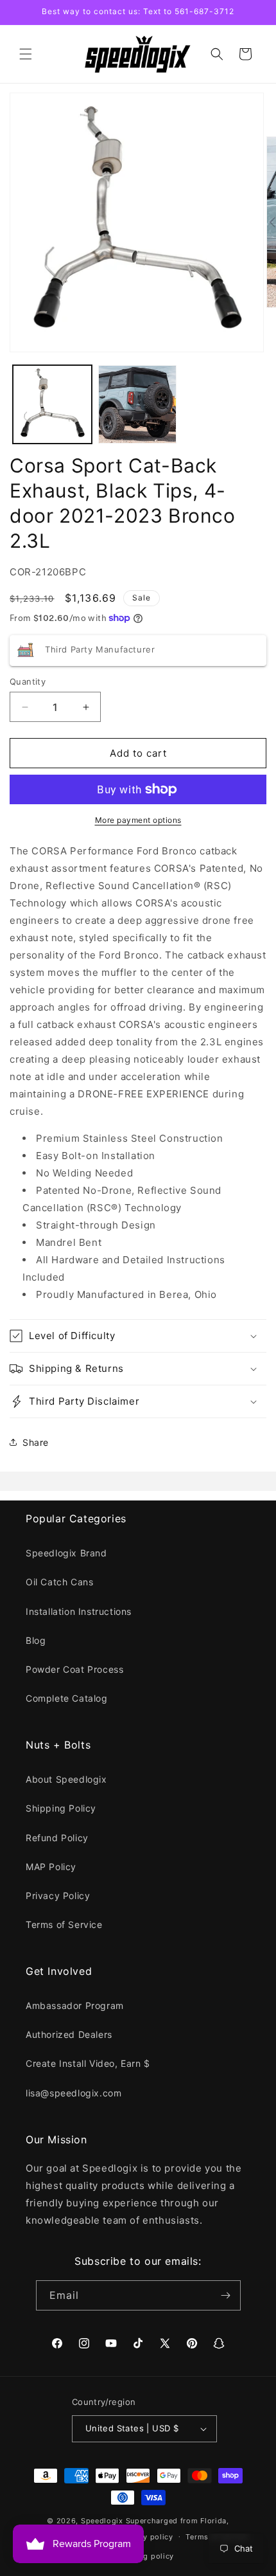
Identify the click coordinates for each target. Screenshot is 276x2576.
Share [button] (36, 1442)
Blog (36, 1640)
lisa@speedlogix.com (73, 2093)
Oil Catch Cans (59, 1582)
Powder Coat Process (74, 1669)
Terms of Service (64, 1924)
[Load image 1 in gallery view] (52, 405)
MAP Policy (51, 1867)
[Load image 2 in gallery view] (138, 405)
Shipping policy (145, 2556)
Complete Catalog (67, 1698)
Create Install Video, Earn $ (88, 2063)
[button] (26, 54)
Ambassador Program (75, 2005)
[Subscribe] (226, 2295)
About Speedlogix (66, 1779)
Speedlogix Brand (66, 1553)
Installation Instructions (79, 1611)
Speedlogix (102, 2521)
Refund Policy (57, 1838)
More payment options (138, 820)
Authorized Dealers (69, 2034)
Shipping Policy (61, 1808)
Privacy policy (147, 2537)
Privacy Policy (58, 1896)
